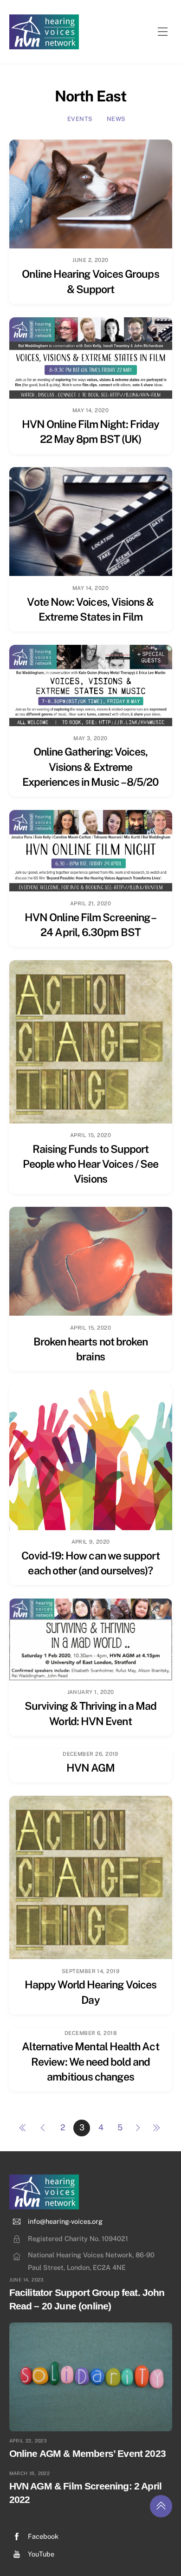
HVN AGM (91, 1768)
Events (80, 119)
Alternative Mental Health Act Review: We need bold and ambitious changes (90, 2061)
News (116, 119)
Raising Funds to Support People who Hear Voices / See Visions (90, 1164)
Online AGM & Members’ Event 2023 (87, 2453)
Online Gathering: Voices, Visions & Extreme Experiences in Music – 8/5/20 (90, 767)
